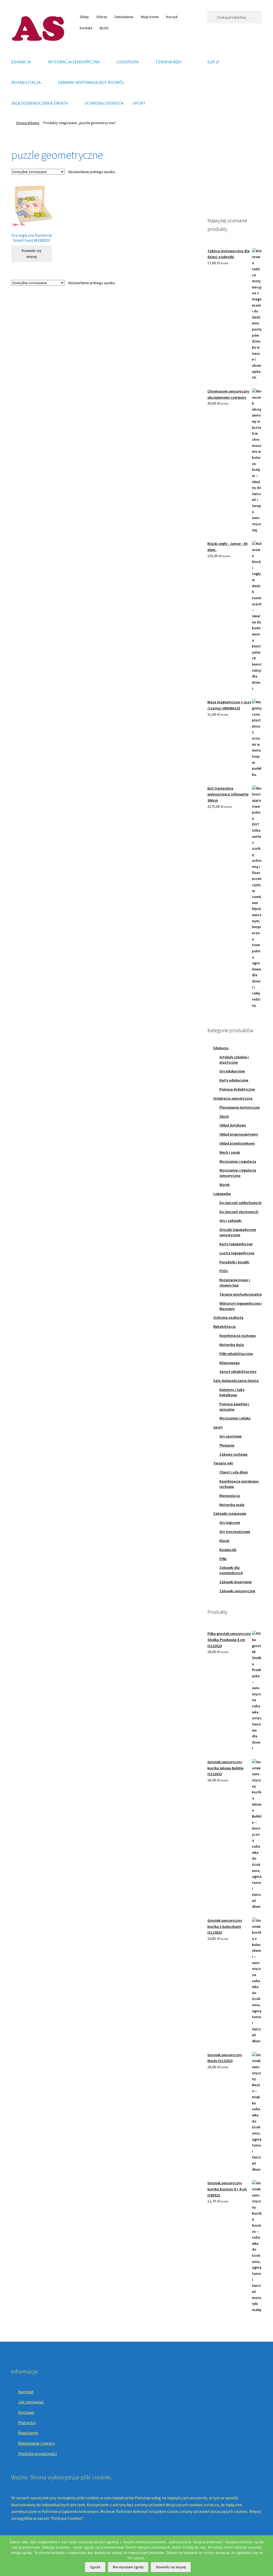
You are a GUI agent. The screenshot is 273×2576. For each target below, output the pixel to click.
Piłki (223, 1559)
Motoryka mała (232, 1505)
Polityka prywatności (37, 2453)
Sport (218, 1427)
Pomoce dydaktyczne (237, 1089)
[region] (235, 175)
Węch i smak (230, 1152)
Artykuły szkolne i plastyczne (234, 1060)
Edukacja (221, 1048)
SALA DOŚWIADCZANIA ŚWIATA (39, 103)
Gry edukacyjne (232, 1071)
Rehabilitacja (224, 1326)
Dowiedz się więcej (31, 254)
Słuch (224, 1116)
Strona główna (28, 123)
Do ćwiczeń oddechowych (240, 1203)
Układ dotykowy (233, 1125)
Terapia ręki (223, 1463)
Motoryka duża (232, 1345)
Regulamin (28, 2433)
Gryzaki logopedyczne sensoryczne (238, 1232)
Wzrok (224, 1185)
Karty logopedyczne (236, 1244)
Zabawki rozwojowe (230, 1513)
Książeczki (228, 1550)
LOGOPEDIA (128, 62)
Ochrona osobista (228, 1317)
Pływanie (227, 1445)
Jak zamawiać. (31, 2402)
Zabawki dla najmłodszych (231, 1570)
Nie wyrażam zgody (128, 2567)
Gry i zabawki (230, 1220)
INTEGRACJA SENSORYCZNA (74, 62)
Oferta (102, 17)
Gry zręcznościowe (235, 1532)
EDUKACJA (21, 62)
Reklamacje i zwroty (37, 2443)
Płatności (27, 2423)
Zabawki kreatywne (236, 1582)
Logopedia (222, 1194)
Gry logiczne (230, 1522)
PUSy (224, 1271)
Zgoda (95, 2567)
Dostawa (26, 2412)
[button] (216, 175)
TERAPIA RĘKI (168, 62)
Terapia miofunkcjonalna (241, 1294)
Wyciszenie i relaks (235, 1418)
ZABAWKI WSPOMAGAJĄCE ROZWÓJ (91, 82)
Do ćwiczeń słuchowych (239, 1212)
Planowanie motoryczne (240, 1107)
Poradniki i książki (234, 1262)
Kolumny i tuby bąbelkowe (232, 1392)
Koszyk (172, 17)
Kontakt (86, 28)
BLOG (104, 28)
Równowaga (230, 1363)
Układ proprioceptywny (239, 1134)
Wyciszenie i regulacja (238, 1161)
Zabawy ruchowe (233, 1454)
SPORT (139, 103)
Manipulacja (230, 1496)
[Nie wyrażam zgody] (266, 2555)
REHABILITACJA (26, 82)
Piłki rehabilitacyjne (236, 1354)
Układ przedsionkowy (237, 1143)
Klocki (224, 1541)
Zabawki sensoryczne (237, 1591)
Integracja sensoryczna (233, 1098)
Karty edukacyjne (234, 1080)
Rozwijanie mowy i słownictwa (235, 1283)
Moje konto (150, 17)
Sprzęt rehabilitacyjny (238, 1371)
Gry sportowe (230, 1436)
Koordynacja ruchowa (238, 1336)
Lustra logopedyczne (237, 1253)
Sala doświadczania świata (236, 1381)
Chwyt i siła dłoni (234, 1472)
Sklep (84, 17)
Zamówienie (124, 17)
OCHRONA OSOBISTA (104, 103)
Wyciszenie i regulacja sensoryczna (238, 1173)
